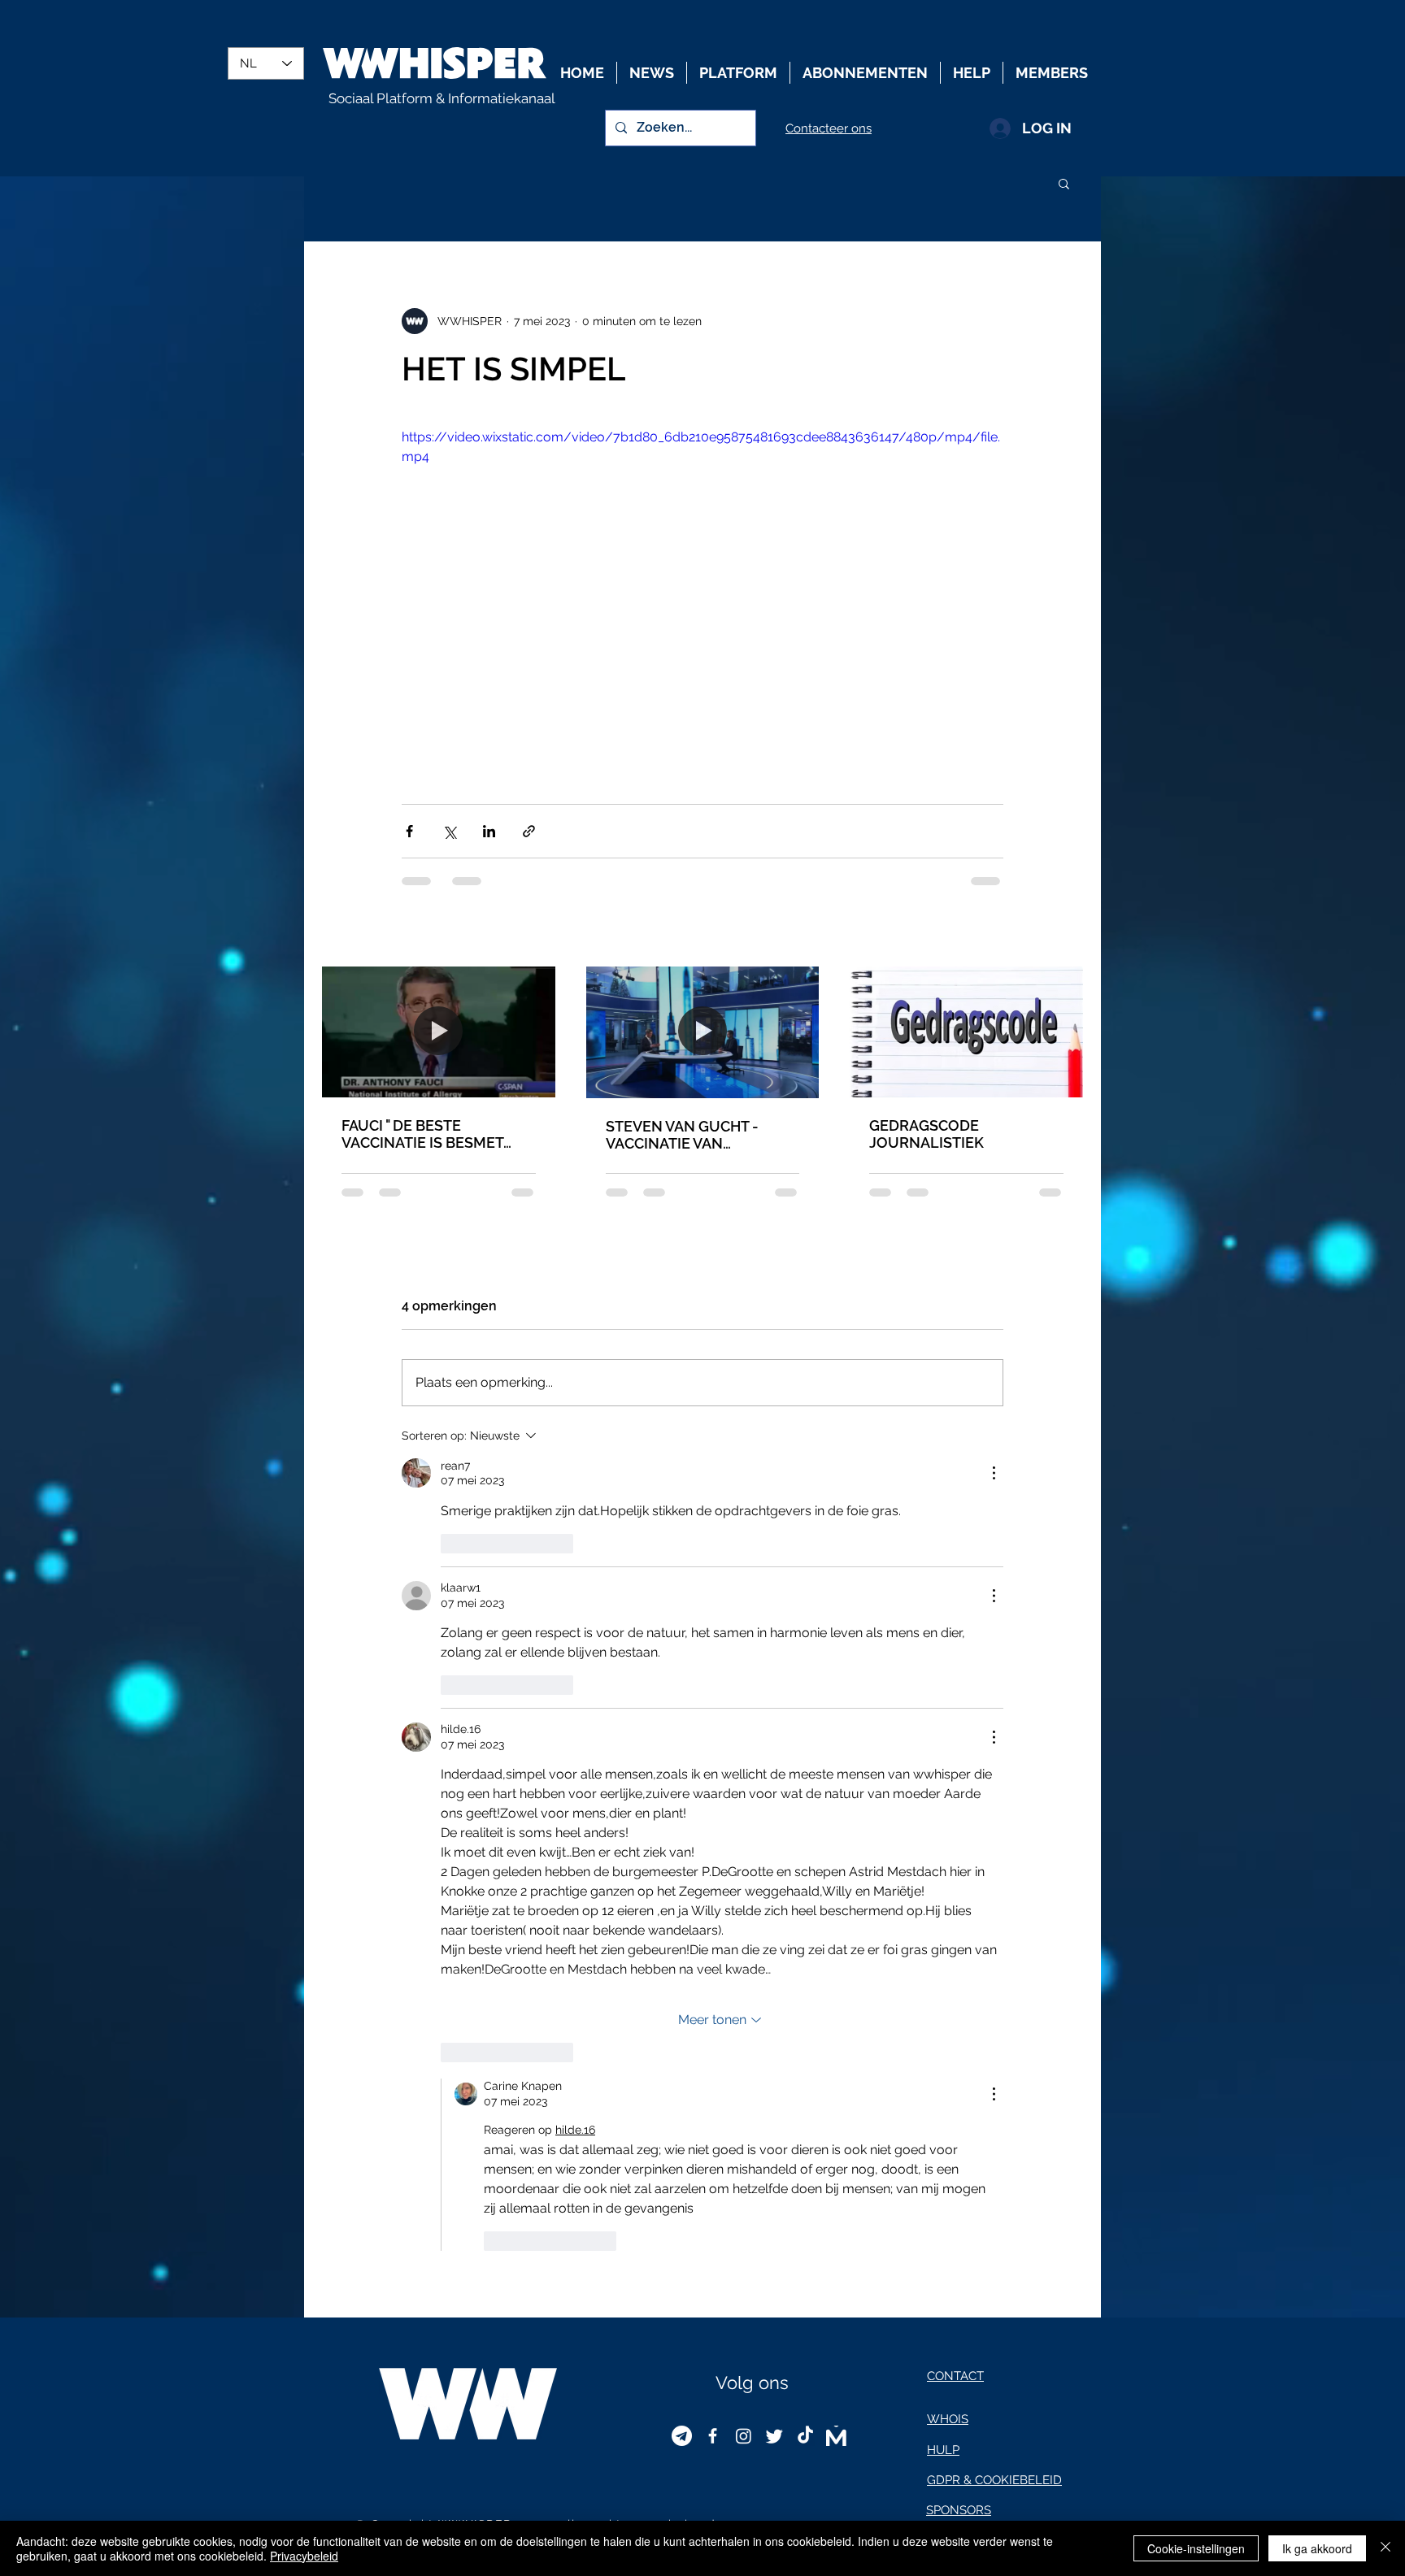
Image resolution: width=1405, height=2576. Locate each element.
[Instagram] (744, 2436)
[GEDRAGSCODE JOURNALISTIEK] (966, 1032)
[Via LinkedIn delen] (489, 831)
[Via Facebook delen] (409, 831)
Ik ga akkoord (1317, 2548)
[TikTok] (805, 2436)
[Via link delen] (529, 831)
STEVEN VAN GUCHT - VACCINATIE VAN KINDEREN (682, 1135)
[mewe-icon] (836, 2436)
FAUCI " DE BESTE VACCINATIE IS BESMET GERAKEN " (422, 1134)
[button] (1064, 183)
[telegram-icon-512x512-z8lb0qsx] (682, 2436)
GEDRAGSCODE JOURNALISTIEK (927, 1134)
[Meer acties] (994, 1473)
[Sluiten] (1385, 2548)
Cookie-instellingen (1196, 2548)
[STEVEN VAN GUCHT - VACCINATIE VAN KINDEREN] (703, 1032)
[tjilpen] (774, 2436)
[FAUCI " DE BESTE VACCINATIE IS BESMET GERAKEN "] (439, 1032)
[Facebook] (713, 2436)
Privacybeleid (304, 2556)
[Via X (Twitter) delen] (449, 831)
